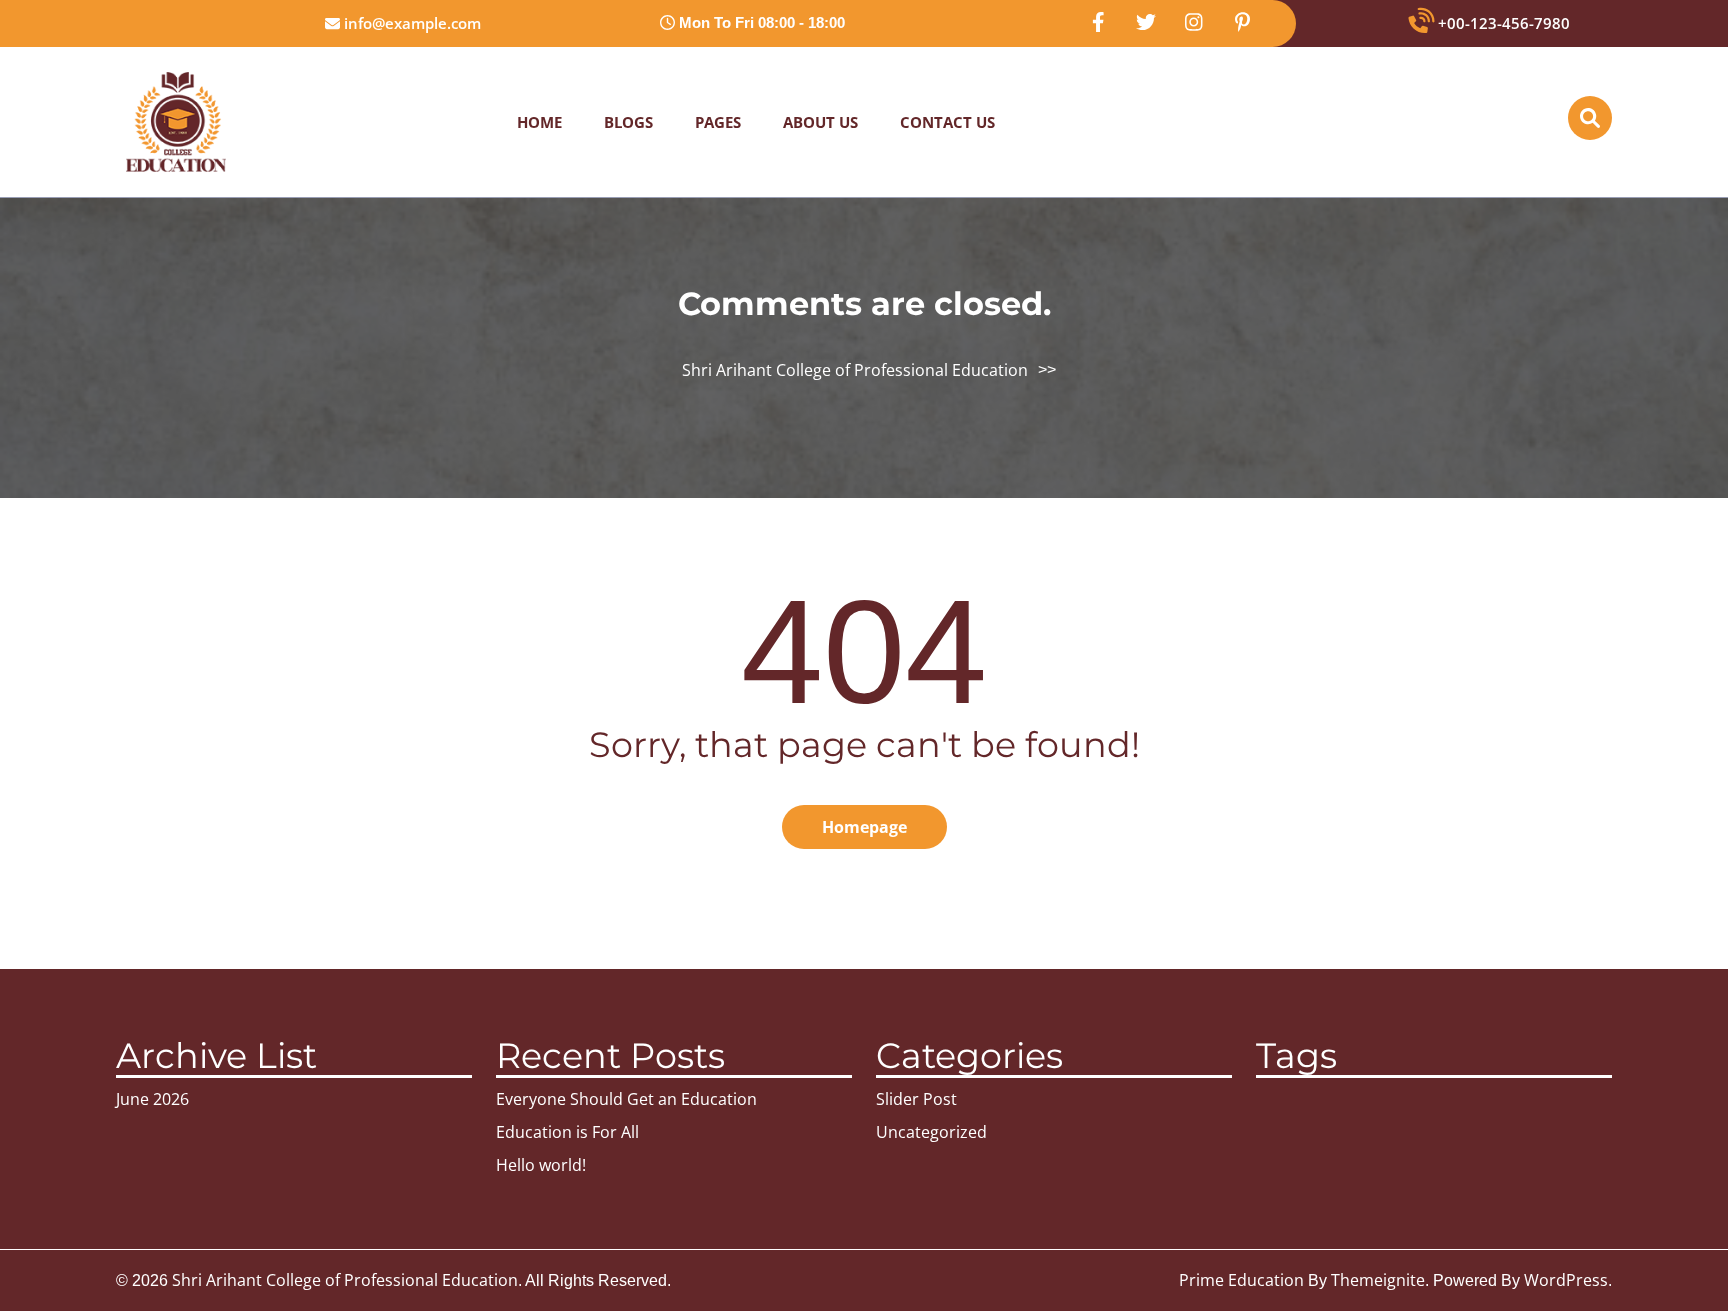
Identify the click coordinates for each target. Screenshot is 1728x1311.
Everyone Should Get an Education (626, 1099)
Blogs (628, 122)
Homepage (864, 827)
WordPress (1566, 1280)
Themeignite (1378, 1280)
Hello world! (541, 1165)
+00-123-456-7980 (1502, 23)
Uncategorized (931, 1132)
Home (539, 122)
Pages (718, 122)
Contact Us (947, 122)
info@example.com (410, 23)
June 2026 (152, 1099)
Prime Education (1241, 1280)
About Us (820, 122)
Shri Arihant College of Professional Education (855, 370)
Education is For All (567, 1132)
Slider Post (916, 1099)
